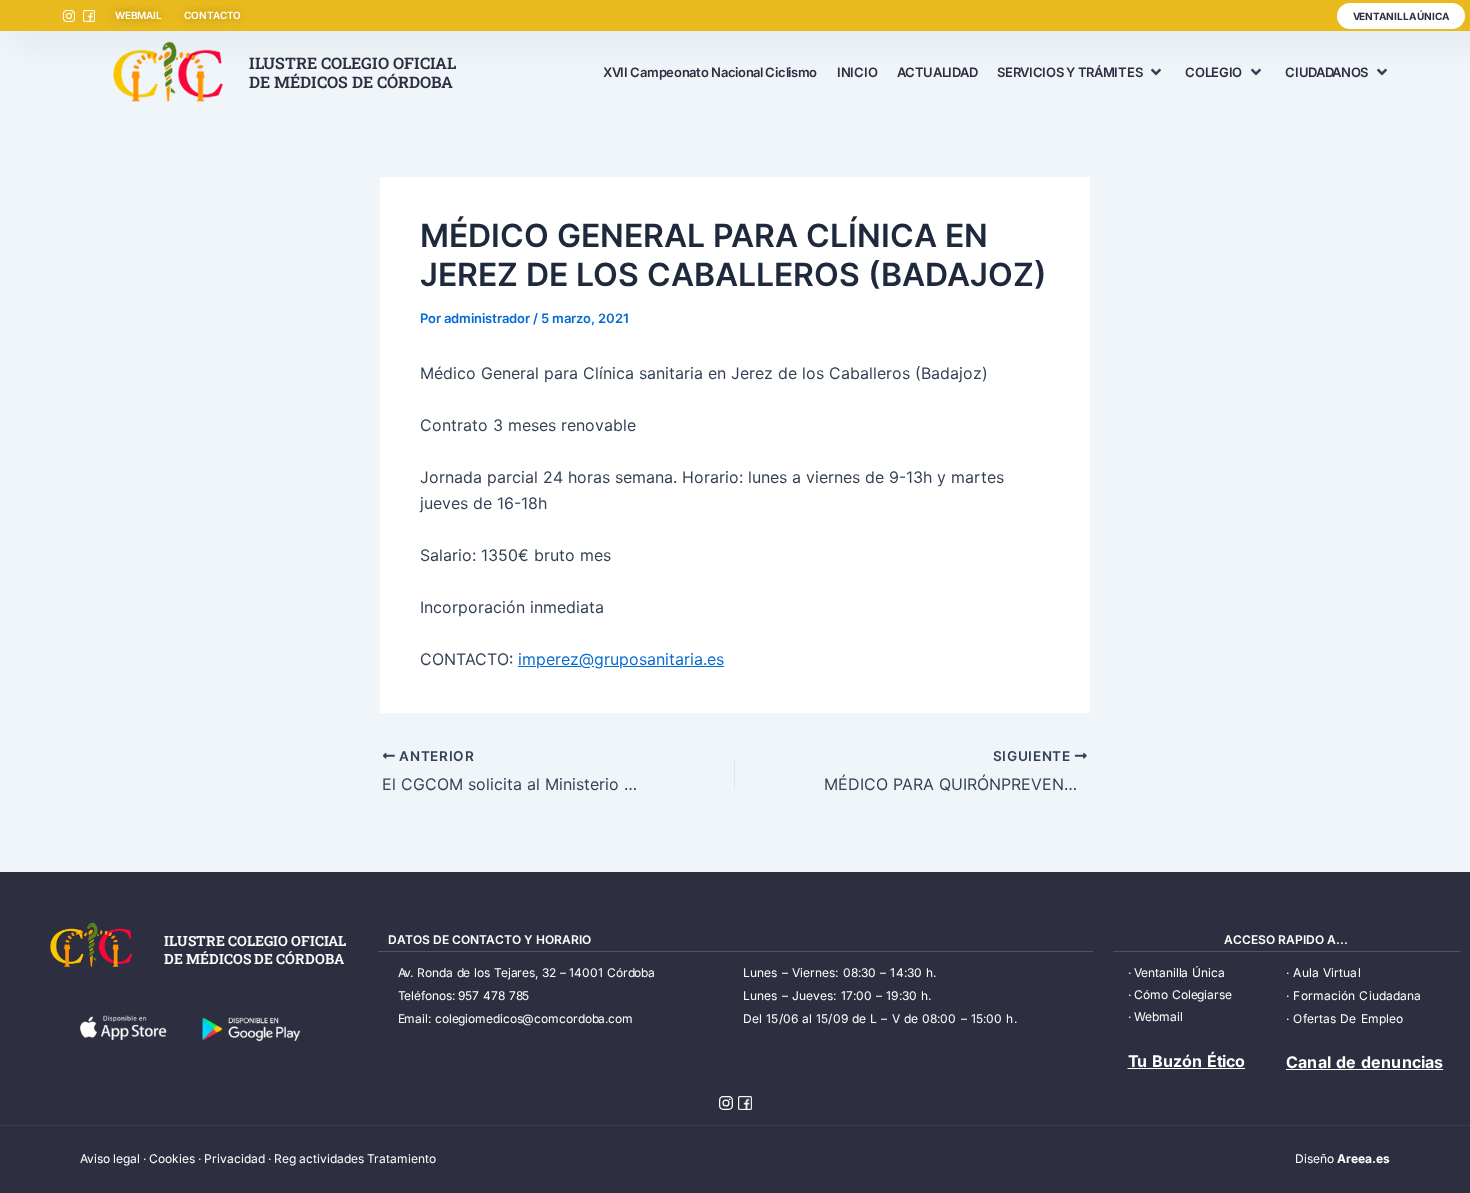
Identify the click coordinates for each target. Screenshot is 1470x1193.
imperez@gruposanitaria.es (621, 659)
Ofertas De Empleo (1348, 1018)
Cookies (172, 1158)
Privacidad (234, 1158)
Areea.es (1363, 1158)
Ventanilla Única (1179, 972)
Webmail (1158, 1016)
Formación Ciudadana (1357, 995)
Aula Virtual (1326, 972)
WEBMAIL (138, 15)
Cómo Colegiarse (1183, 994)
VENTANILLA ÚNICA (1401, 16)
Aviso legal (110, 1158)
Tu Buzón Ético (1187, 1061)
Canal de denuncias (1364, 1062)
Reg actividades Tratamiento (355, 1158)
